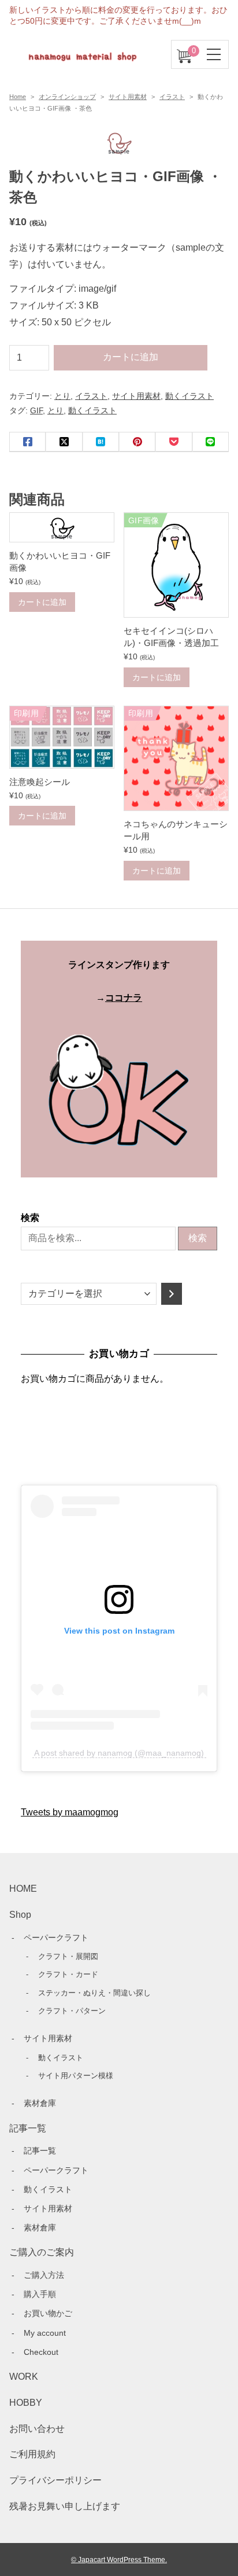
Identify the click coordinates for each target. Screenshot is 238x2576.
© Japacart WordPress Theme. (119, 2560)
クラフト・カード (68, 1974)
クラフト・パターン (72, 2011)
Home (18, 97)
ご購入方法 (44, 2275)
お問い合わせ (37, 2429)
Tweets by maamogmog (70, 1812)
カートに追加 (131, 357)
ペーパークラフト (56, 1937)
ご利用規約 (32, 2454)
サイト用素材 (128, 97)
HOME (23, 1889)
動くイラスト (189, 396)
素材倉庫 (40, 2103)
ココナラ (124, 998)
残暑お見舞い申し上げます (65, 2506)
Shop (20, 1915)
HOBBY (26, 2403)
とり (62, 396)
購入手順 (40, 2294)
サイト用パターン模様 (76, 2076)
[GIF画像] (176, 608)
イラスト (172, 97)
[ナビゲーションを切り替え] (214, 54)
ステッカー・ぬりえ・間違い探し (94, 1993)
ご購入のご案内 (42, 2252)
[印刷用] (62, 759)
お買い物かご (48, 2313)
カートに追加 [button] (42, 602)
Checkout (41, 2352)
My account (45, 2333)
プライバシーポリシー (55, 2480)
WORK (24, 2377)
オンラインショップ (67, 97)
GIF (36, 410)
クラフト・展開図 (68, 1956)
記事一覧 (28, 2128)
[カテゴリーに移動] (172, 1294)
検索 (30, 1218)
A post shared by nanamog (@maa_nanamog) (119, 1753)
